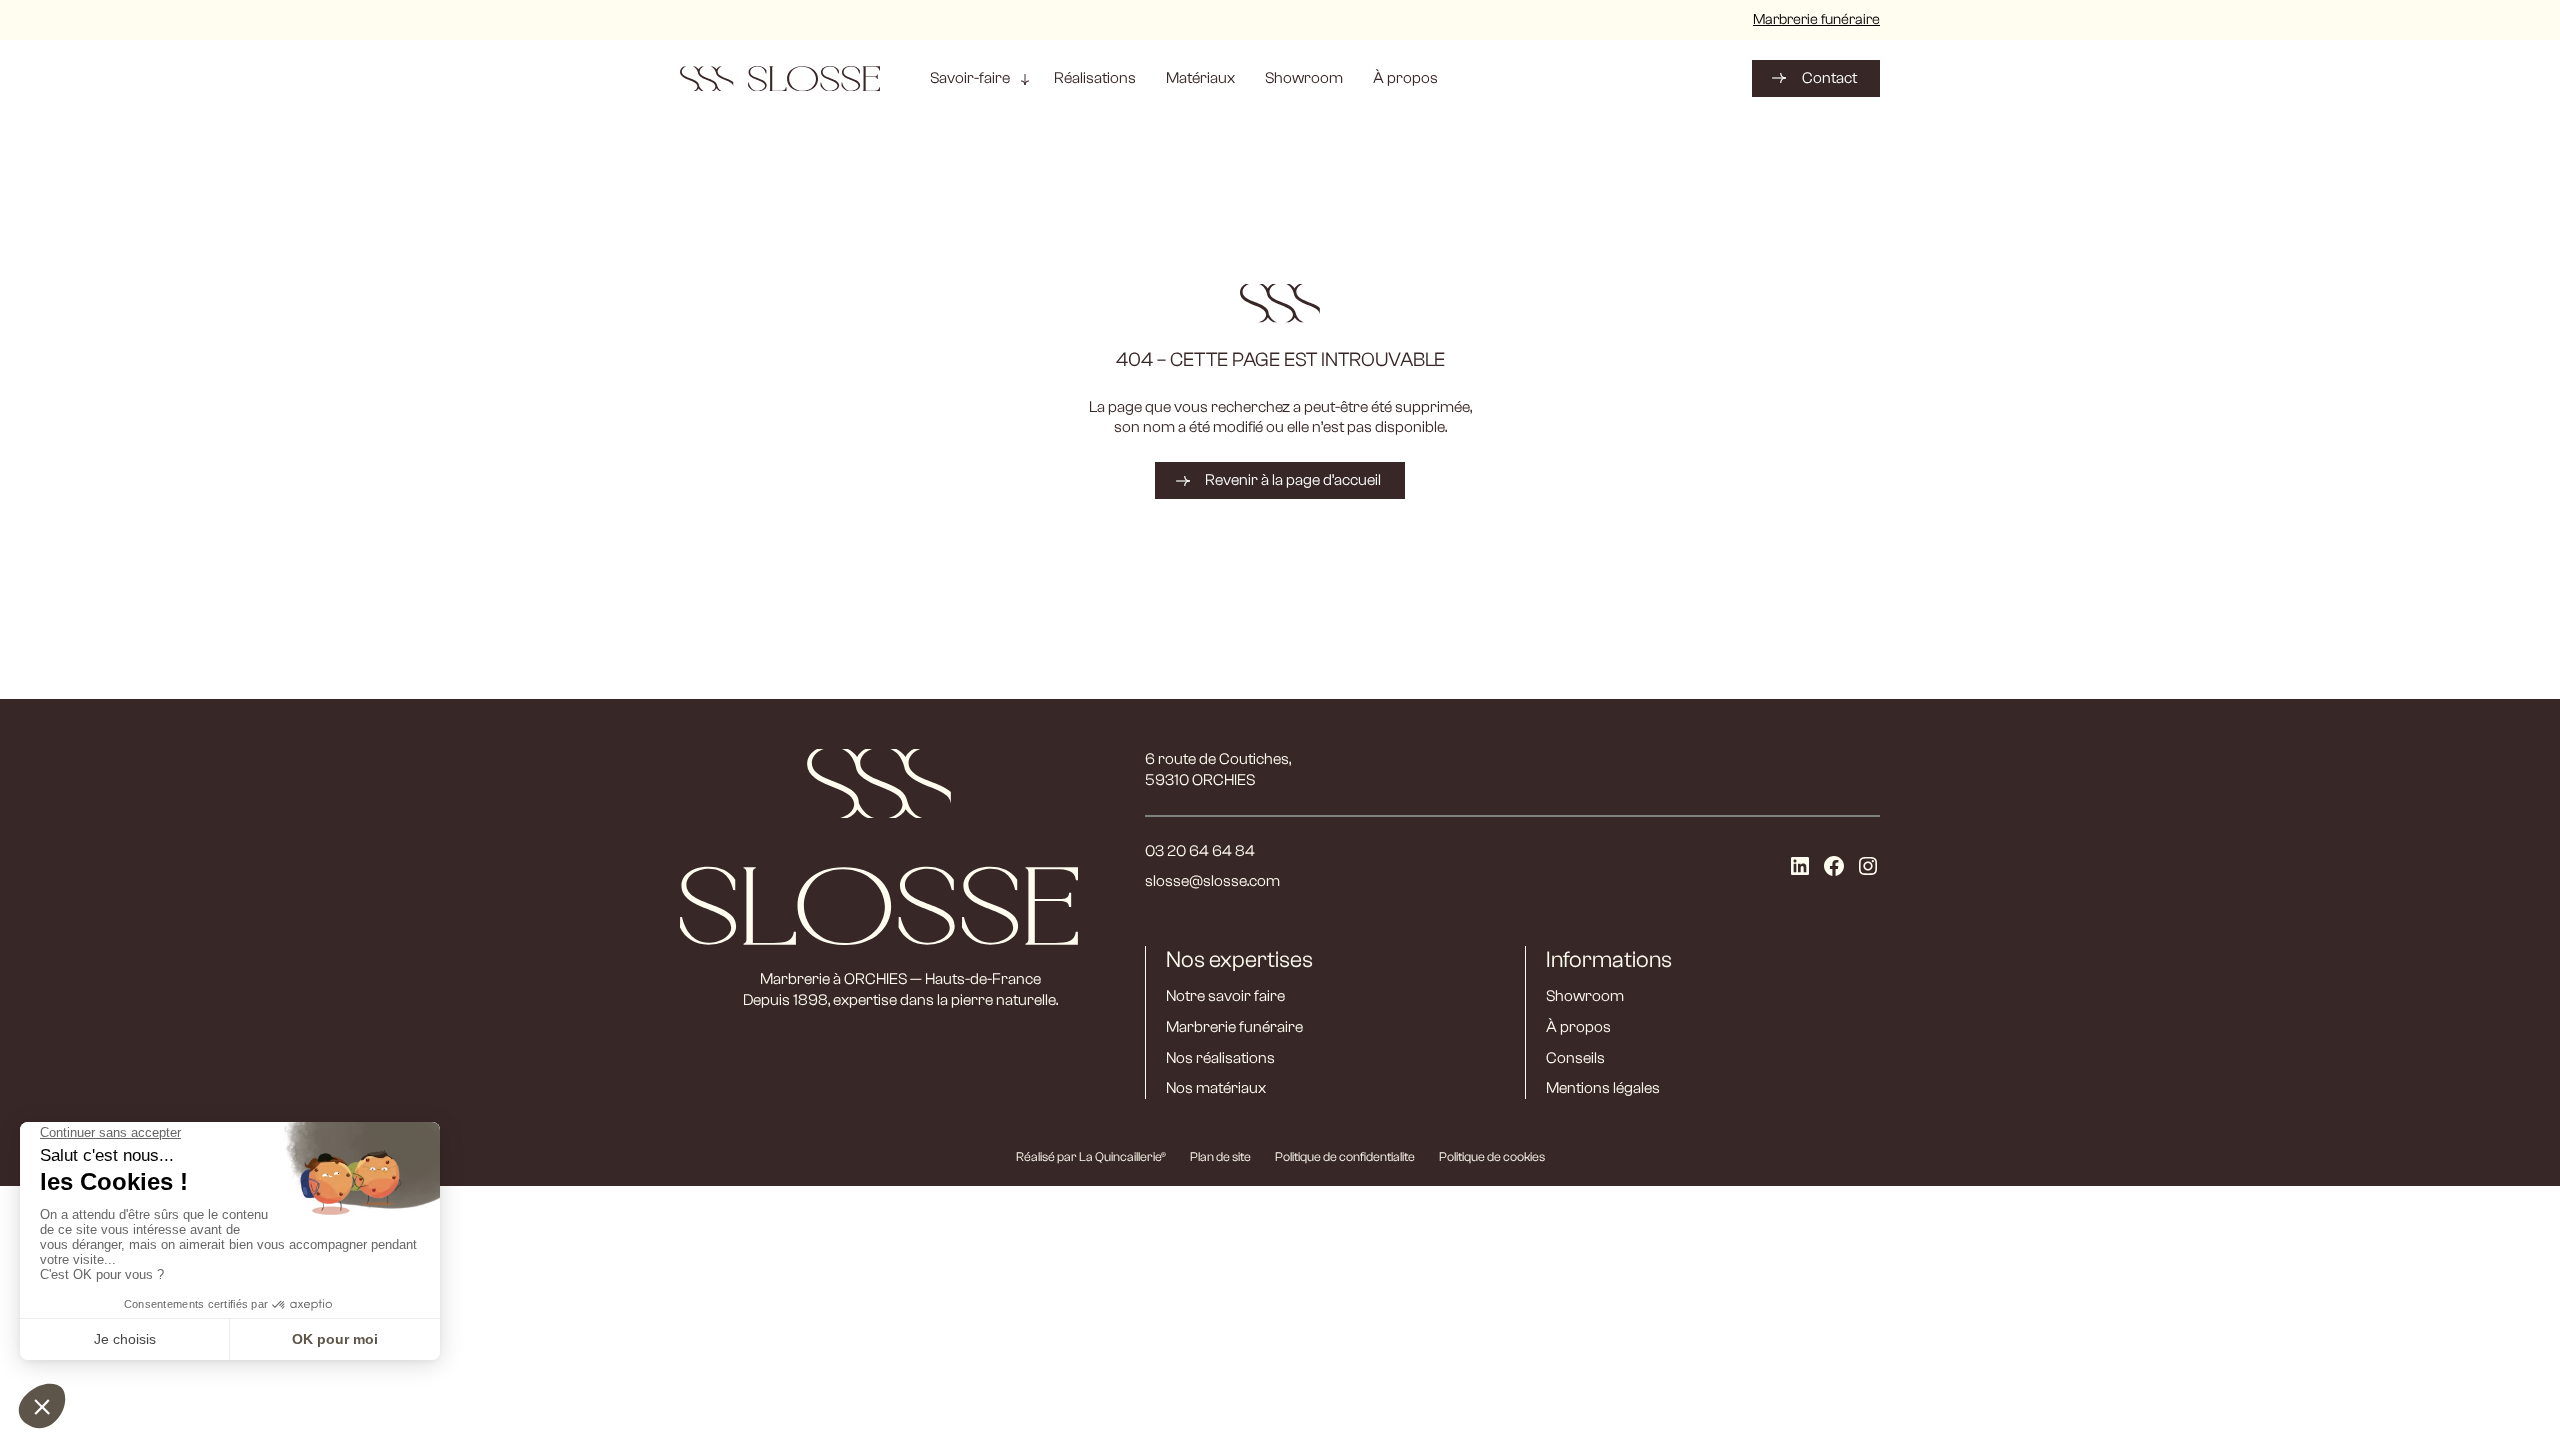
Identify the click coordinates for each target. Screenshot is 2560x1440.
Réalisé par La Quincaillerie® (1091, 1156)
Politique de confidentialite (1345, 1156)
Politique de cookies (1492, 1156)
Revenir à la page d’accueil (1293, 480)
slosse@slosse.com (1212, 881)
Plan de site (1220, 1156)
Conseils (1575, 1058)
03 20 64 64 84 (1200, 851)
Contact (1829, 78)
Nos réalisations (1220, 1058)
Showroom (1585, 996)
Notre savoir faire (1225, 996)
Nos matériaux (1216, 1088)
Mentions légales (1603, 1088)
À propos (1578, 1027)
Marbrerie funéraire (1816, 19)
